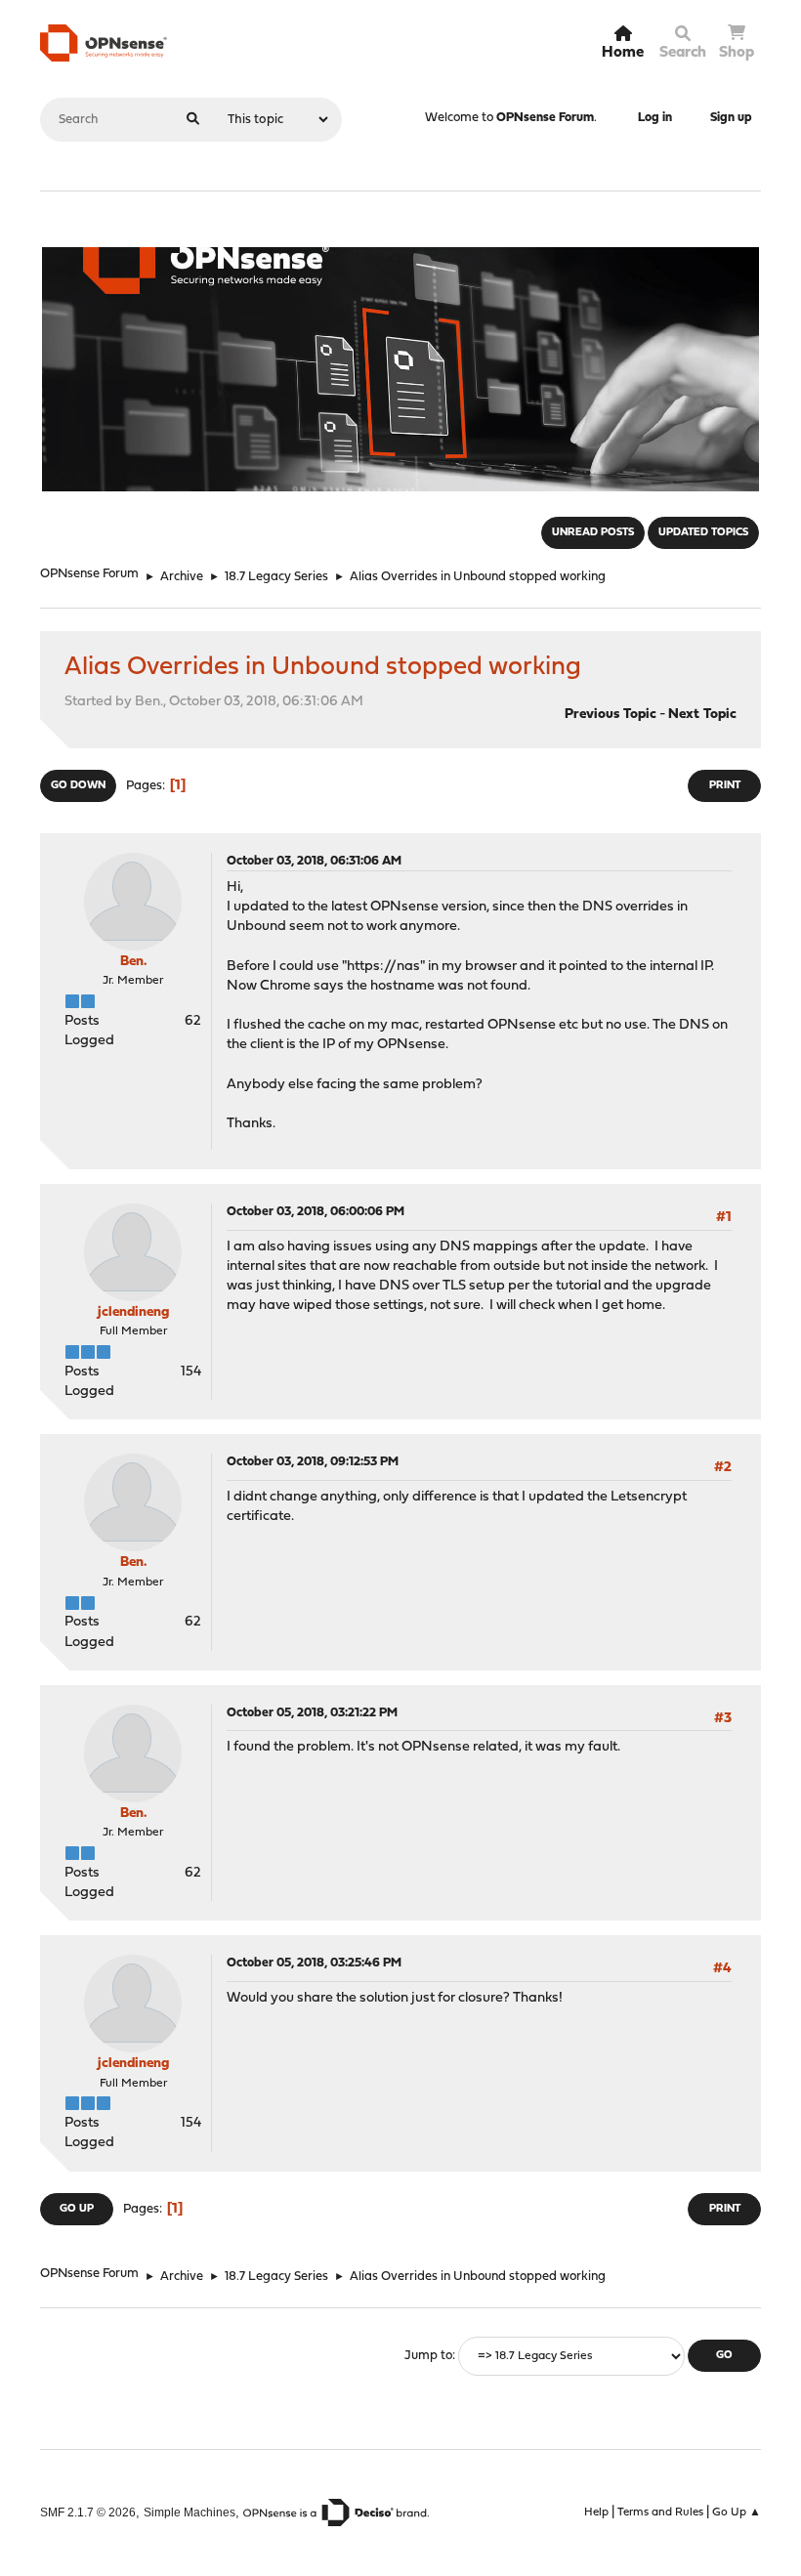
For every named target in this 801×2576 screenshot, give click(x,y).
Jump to (428, 2356)
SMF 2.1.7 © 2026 (88, 2512)
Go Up (77, 2209)
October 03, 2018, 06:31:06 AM (314, 861)
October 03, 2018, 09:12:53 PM (313, 1462)
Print (725, 786)
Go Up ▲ (737, 2513)
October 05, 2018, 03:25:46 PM (314, 1963)
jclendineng (133, 1312)
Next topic (702, 715)
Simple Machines (190, 2512)
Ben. (133, 962)
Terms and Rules (660, 2513)
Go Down (78, 786)
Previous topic (611, 715)
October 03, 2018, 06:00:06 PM (316, 1212)
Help (596, 2513)
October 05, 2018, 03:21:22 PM (312, 1713)
